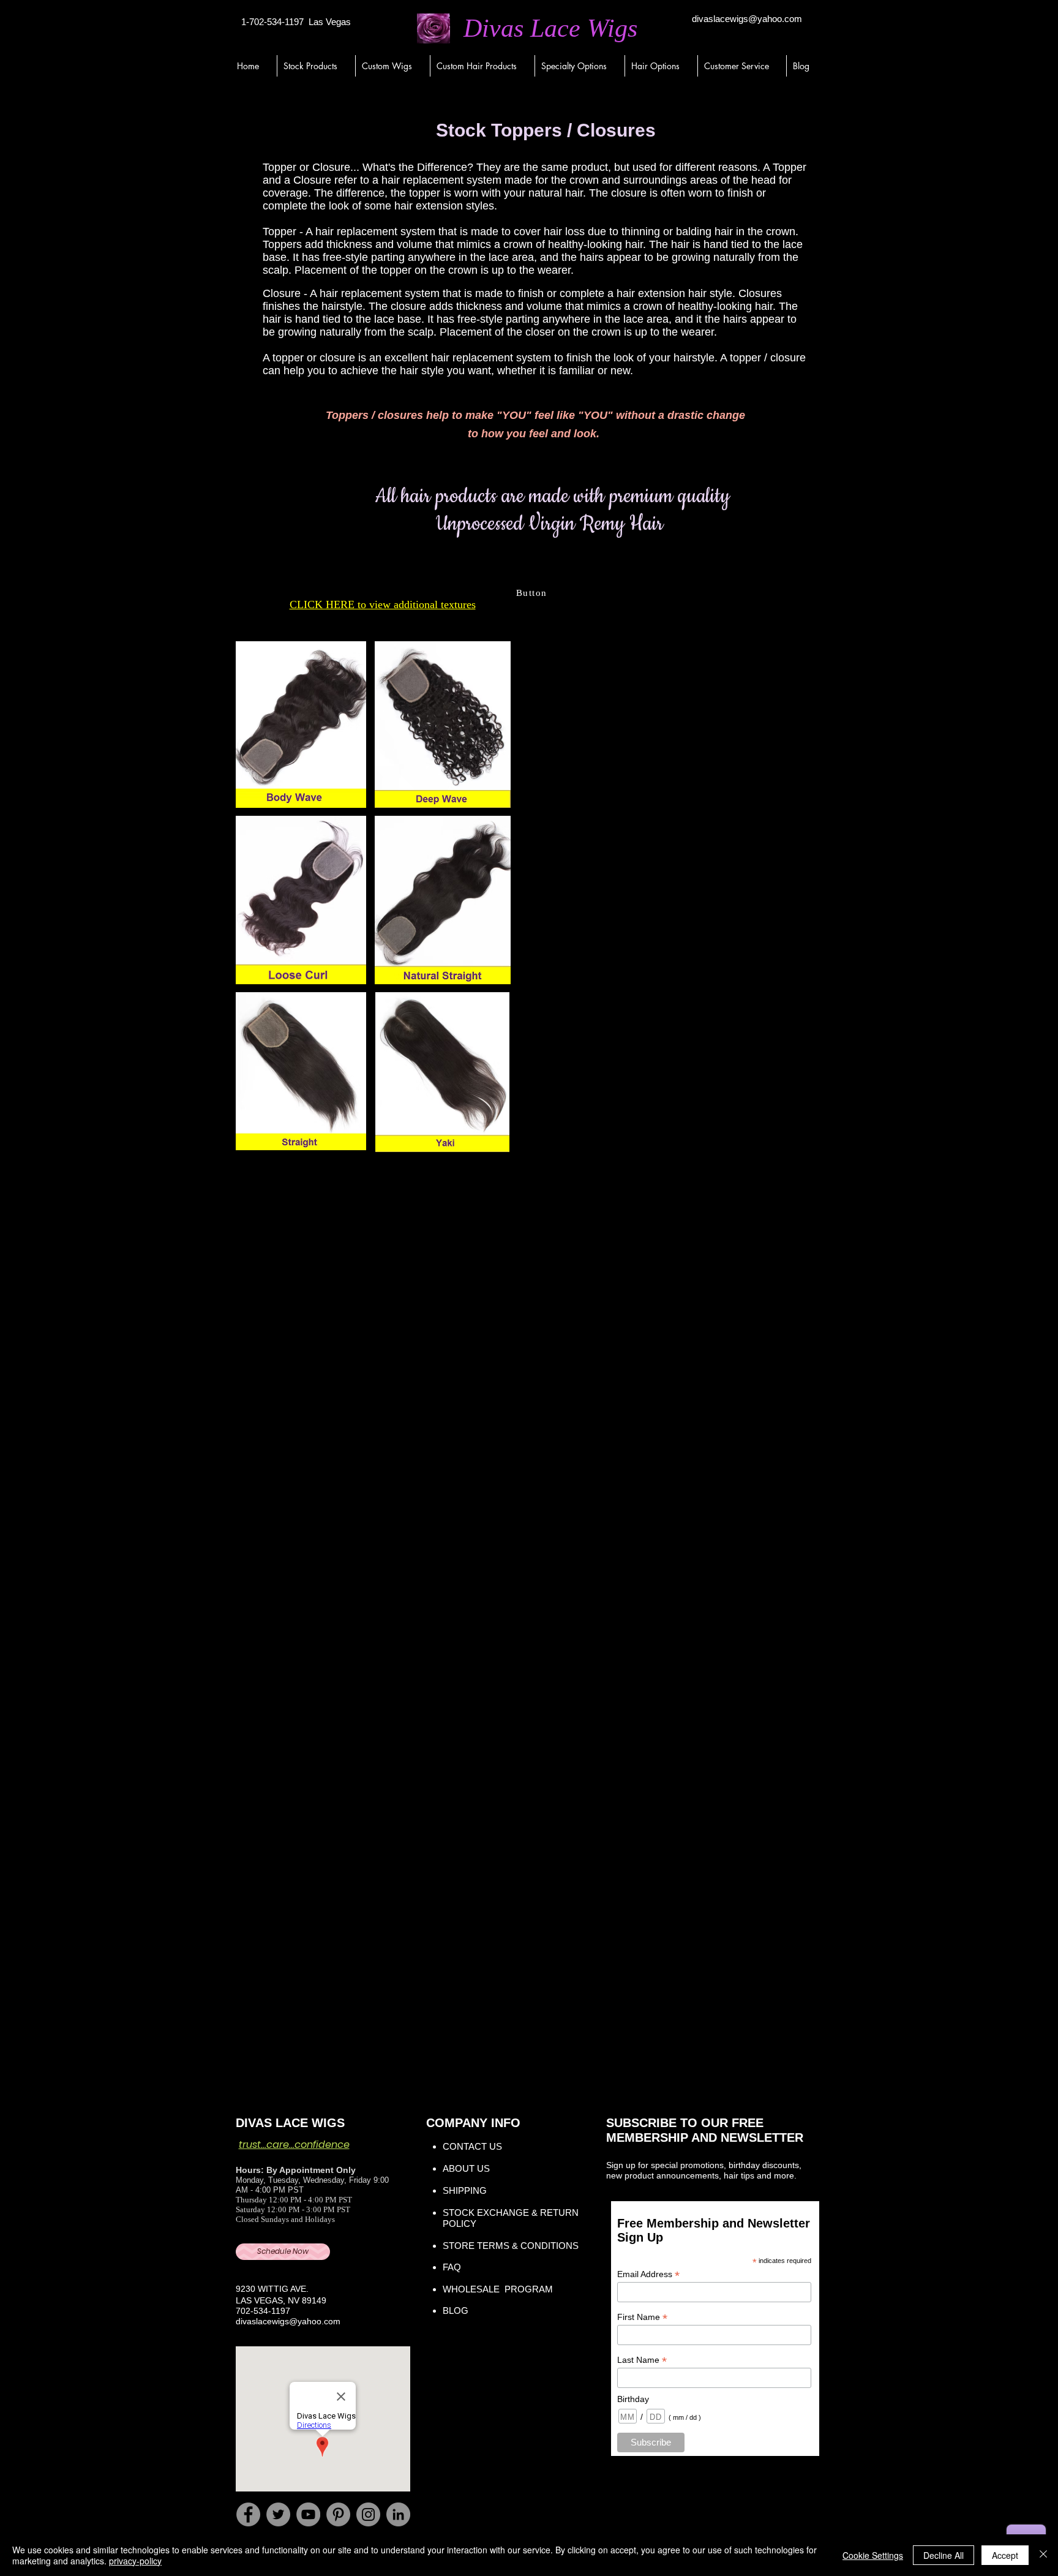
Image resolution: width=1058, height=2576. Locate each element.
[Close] (1043, 2555)
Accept (1005, 2555)
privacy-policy (135, 2561)
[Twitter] (278, 2514)
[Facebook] (248, 2514)
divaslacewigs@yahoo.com (747, 19)
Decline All (944, 2555)
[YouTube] (308, 2514)
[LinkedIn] (398, 2514)
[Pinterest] (338, 2514)
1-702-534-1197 (272, 22)
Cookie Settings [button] (873, 2555)
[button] (316, 66)
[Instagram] (368, 2514)
